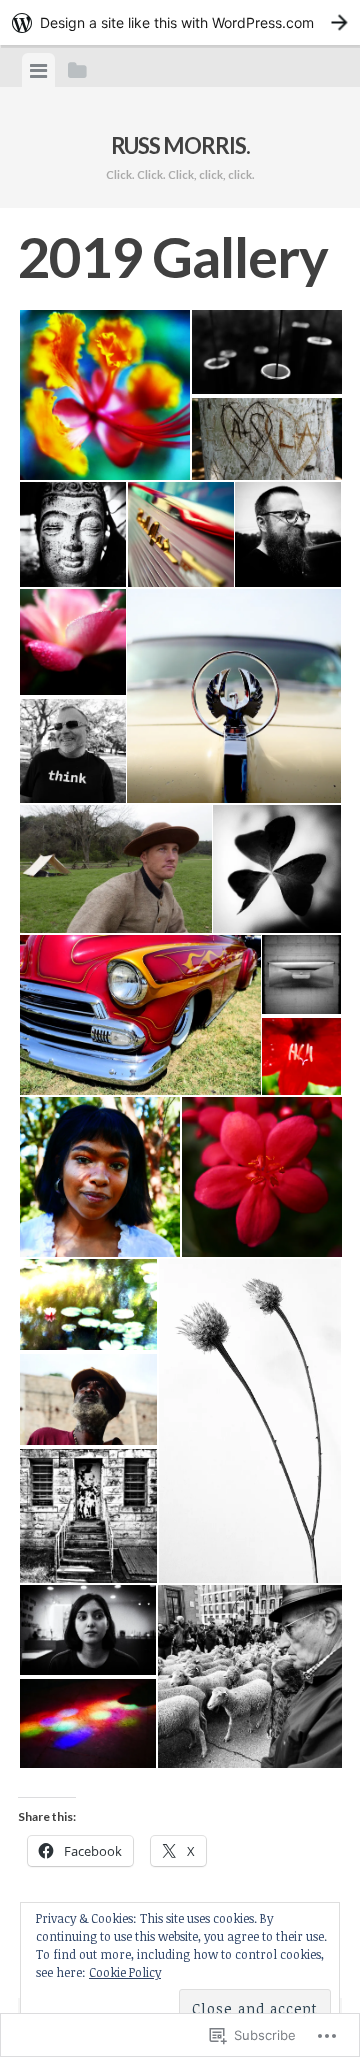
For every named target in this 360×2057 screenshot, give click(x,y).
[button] (104, 395)
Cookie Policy (125, 1972)
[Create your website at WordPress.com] (180, 22)
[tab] (38, 70)
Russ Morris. (180, 145)
